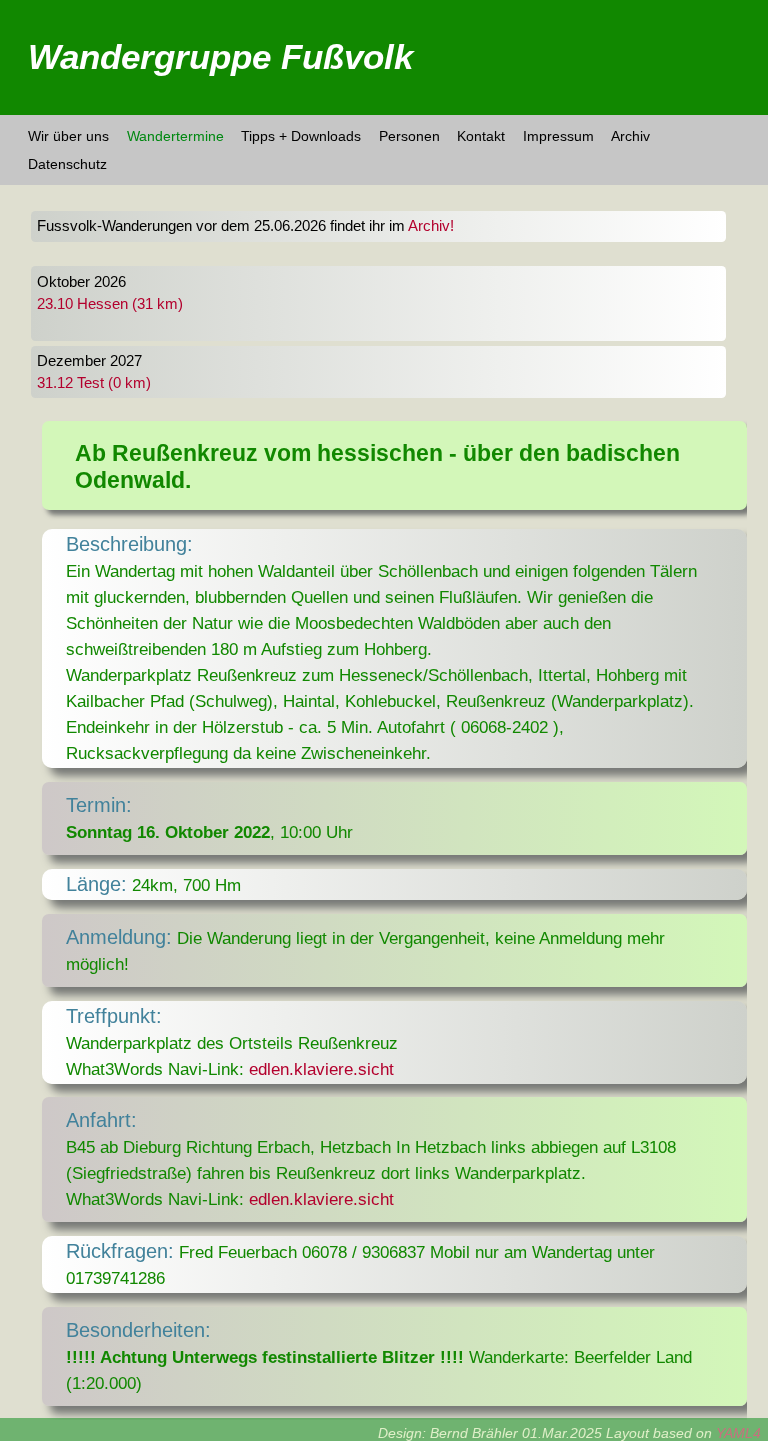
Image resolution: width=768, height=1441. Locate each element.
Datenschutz (67, 164)
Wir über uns (68, 136)
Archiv (630, 136)
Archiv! (431, 226)
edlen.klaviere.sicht (321, 1069)
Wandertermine (175, 136)
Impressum (558, 136)
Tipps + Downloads (301, 136)
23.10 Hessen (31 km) (110, 304)
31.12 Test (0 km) (94, 383)
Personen (409, 136)
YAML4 (738, 1433)
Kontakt (481, 136)
